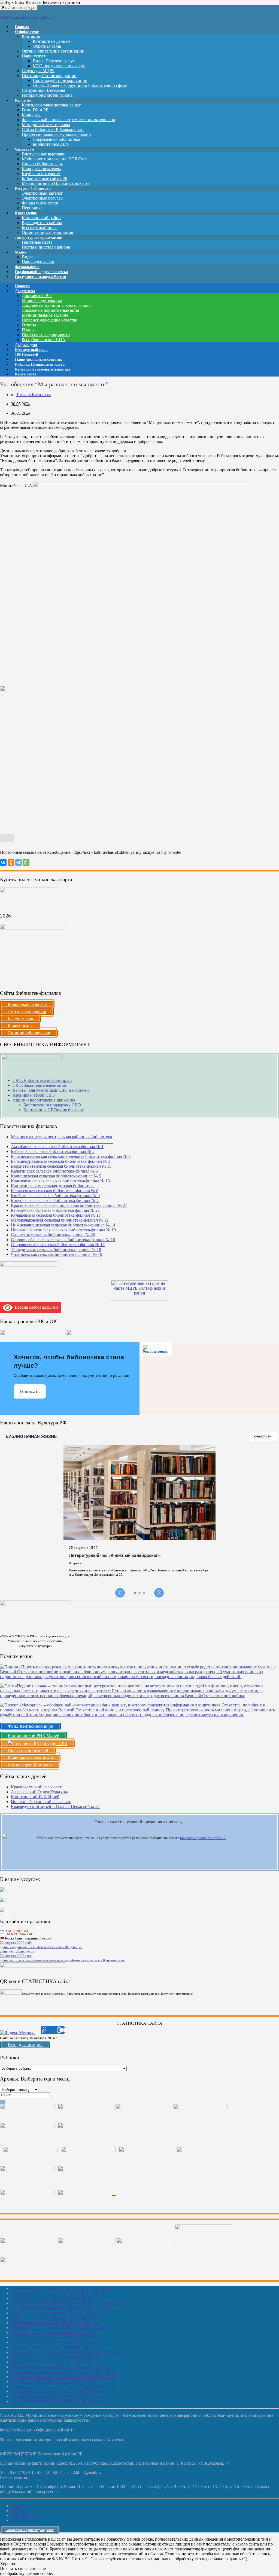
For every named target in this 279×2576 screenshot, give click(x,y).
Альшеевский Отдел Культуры (39, 1792)
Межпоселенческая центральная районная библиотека (61, 2288)
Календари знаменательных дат (51, 105)
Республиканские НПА (44, 340)
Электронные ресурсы (43, 198)
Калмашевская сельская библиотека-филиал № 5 (56, 1176)
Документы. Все (37, 296)
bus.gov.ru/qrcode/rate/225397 (203, 1838)
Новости (19, 2511)
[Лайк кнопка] (7, 838)
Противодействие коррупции (49, 76)
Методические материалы (46, 125)
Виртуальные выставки (44, 154)
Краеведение (26, 213)
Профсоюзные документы (46, 335)
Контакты (31, 36)
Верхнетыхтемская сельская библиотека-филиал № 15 (61, 1166)
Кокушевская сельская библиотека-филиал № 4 (55, 1200)
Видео (28, 257)
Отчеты (29, 325)
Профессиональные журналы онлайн (56, 134)
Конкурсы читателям (41, 169)
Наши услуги (34, 56)
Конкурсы (31, 115)
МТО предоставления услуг (59, 66)
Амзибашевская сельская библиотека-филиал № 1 (57, 1147)
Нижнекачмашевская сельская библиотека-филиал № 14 (63, 1225)
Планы (28, 330)
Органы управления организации (53, 51)
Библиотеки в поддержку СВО (52, 1105)
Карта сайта (26, 374)
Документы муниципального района (56, 305)
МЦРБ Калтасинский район (26, 17)
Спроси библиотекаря (42, 164)
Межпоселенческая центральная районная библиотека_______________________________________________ (62, 1139)
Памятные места (37, 242)
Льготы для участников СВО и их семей (51, 1090)
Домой (17, 2506)
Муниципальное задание (45, 315)
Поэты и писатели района (46, 247)
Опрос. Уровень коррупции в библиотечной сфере (80, 85)
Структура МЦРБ (38, 71)
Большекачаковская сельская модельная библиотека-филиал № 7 (71, 1156)
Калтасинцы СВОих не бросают (54, 1110)
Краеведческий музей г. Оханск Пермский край (55, 1806)
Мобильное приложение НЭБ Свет (54, 159)
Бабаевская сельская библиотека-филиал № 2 (53, 1151)
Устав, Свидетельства (42, 300)
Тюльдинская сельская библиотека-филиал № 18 (56, 1249)
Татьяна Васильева (34, 395)
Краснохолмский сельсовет (36, 1787)
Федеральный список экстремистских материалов (68, 120)
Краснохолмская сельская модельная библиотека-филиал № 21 (69, 1205)
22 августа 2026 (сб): (16, 1943)
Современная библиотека (56, 139)
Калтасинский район (41, 218)
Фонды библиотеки (40, 203)
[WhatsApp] (26, 862)
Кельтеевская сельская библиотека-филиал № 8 (55, 1191)
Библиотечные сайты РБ (45, 178)
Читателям (25, 149)
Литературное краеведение (38, 238)
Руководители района (42, 223)
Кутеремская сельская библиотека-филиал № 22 (55, 1210)
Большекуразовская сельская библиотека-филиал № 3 (61, 1161)
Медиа (21, 252)
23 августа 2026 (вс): (16, 1956)
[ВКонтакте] (3, 862)
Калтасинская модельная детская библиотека (53, 1186)
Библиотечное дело (51, 144)
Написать (30, 1392)
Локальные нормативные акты (50, 310)
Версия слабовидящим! (35, 1307)
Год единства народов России (40, 277)
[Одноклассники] (11, 862)
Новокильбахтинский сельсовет (41, 1802)
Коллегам (23, 100)
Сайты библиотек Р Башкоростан (53, 129)
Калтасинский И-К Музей (35, 1797)
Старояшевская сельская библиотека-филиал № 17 (58, 1245)
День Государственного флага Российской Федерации (41, 1947)
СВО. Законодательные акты (39, 1085)
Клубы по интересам (41, 174)
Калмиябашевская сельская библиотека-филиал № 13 (60, 1181)
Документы (25, 291)
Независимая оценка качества (49, 320)
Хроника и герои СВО (34, 1095)
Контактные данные (51, 41)
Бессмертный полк (39, 227)
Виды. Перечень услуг (54, 61)
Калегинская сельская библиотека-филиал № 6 (54, 1171)
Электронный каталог (42, 193)
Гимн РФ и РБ (35, 110)
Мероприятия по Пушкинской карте (56, 183)
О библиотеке (27, 32)
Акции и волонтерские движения (44, 1100)
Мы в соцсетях (25, 2520)
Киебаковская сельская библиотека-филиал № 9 (55, 1196)
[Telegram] (19, 862)
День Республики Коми (18, 1951)
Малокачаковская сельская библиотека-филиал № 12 (60, 1220)
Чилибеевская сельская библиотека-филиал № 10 (57, 1254)
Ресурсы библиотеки (33, 189)
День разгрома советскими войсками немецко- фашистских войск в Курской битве (63, 1960)
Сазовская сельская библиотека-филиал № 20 (53, 1235)
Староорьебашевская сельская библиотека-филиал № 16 (63, 1240)
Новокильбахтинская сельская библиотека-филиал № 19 (63, 1230)
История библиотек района (47, 95)
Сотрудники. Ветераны (43, 90)
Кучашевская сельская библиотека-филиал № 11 (56, 1215)
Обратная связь (47, 46)
